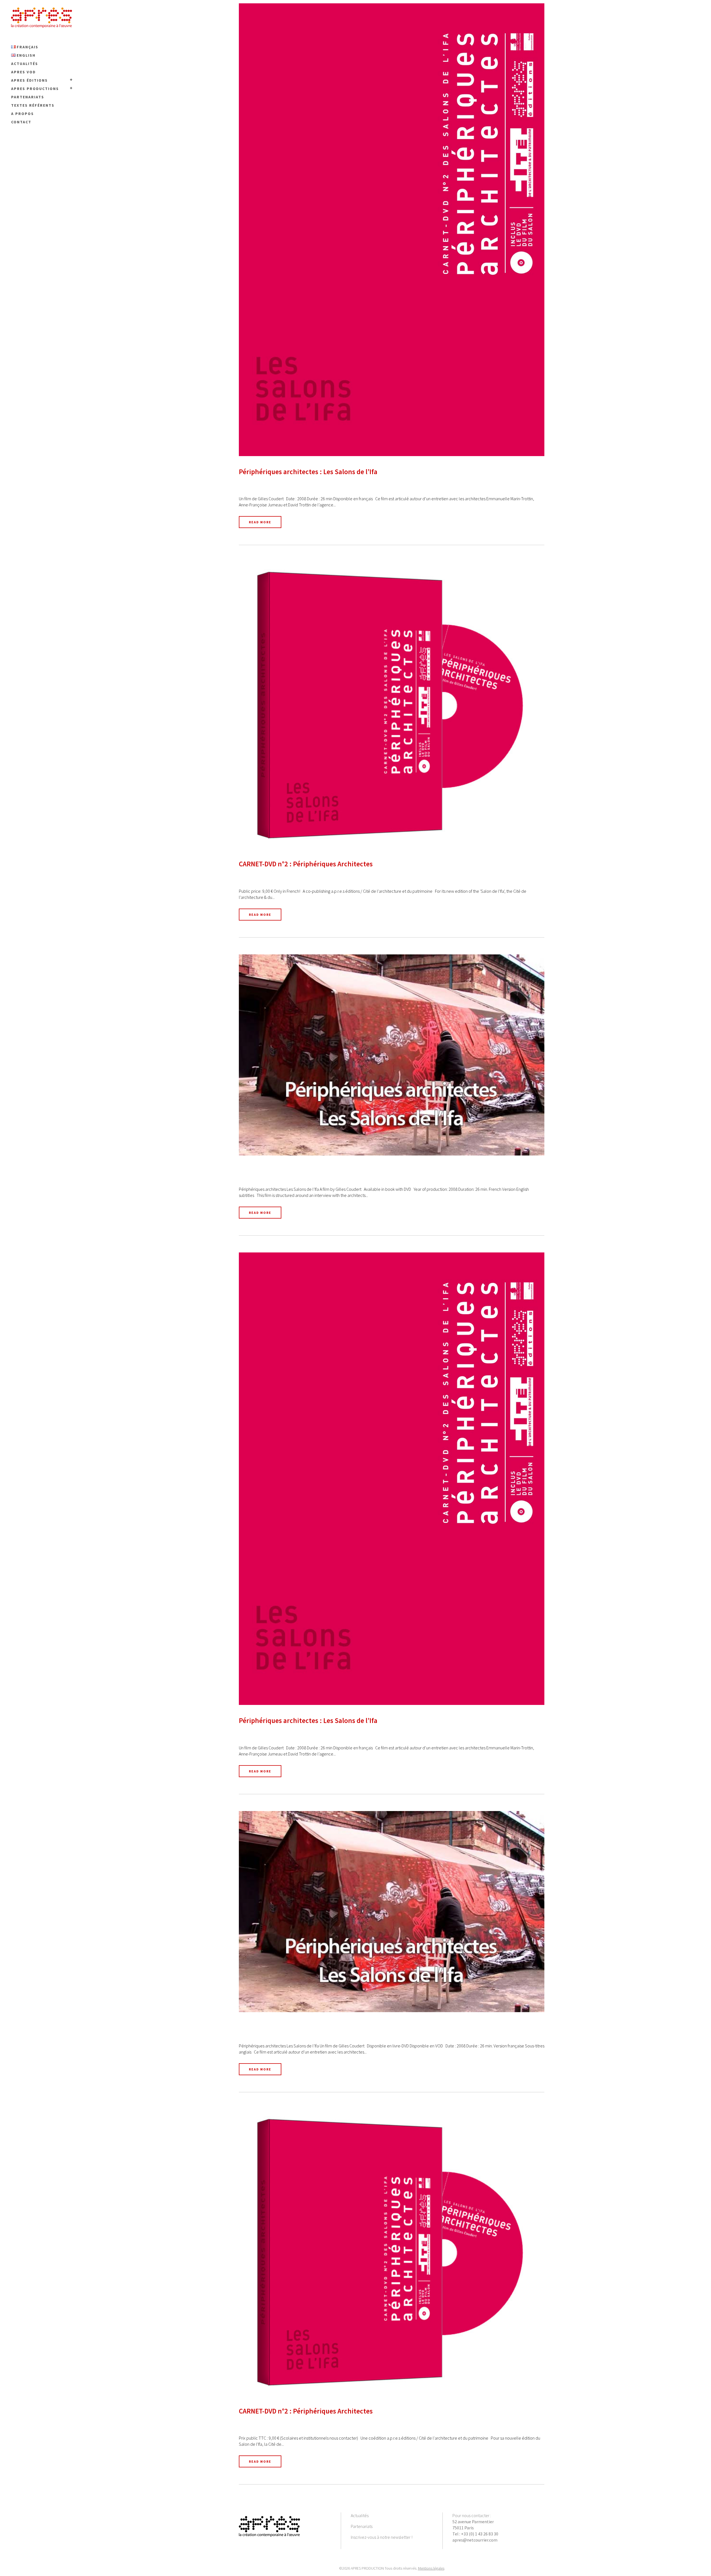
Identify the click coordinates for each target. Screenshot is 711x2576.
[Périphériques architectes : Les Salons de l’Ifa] (392, 230)
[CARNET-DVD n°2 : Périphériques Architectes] (392, 705)
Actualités (360, 2515)
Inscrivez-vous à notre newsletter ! (382, 2537)
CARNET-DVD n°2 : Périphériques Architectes (306, 864)
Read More (260, 522)
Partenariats (362, 2526)
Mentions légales (431, 2568)
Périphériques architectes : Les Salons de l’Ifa (308, 472)
